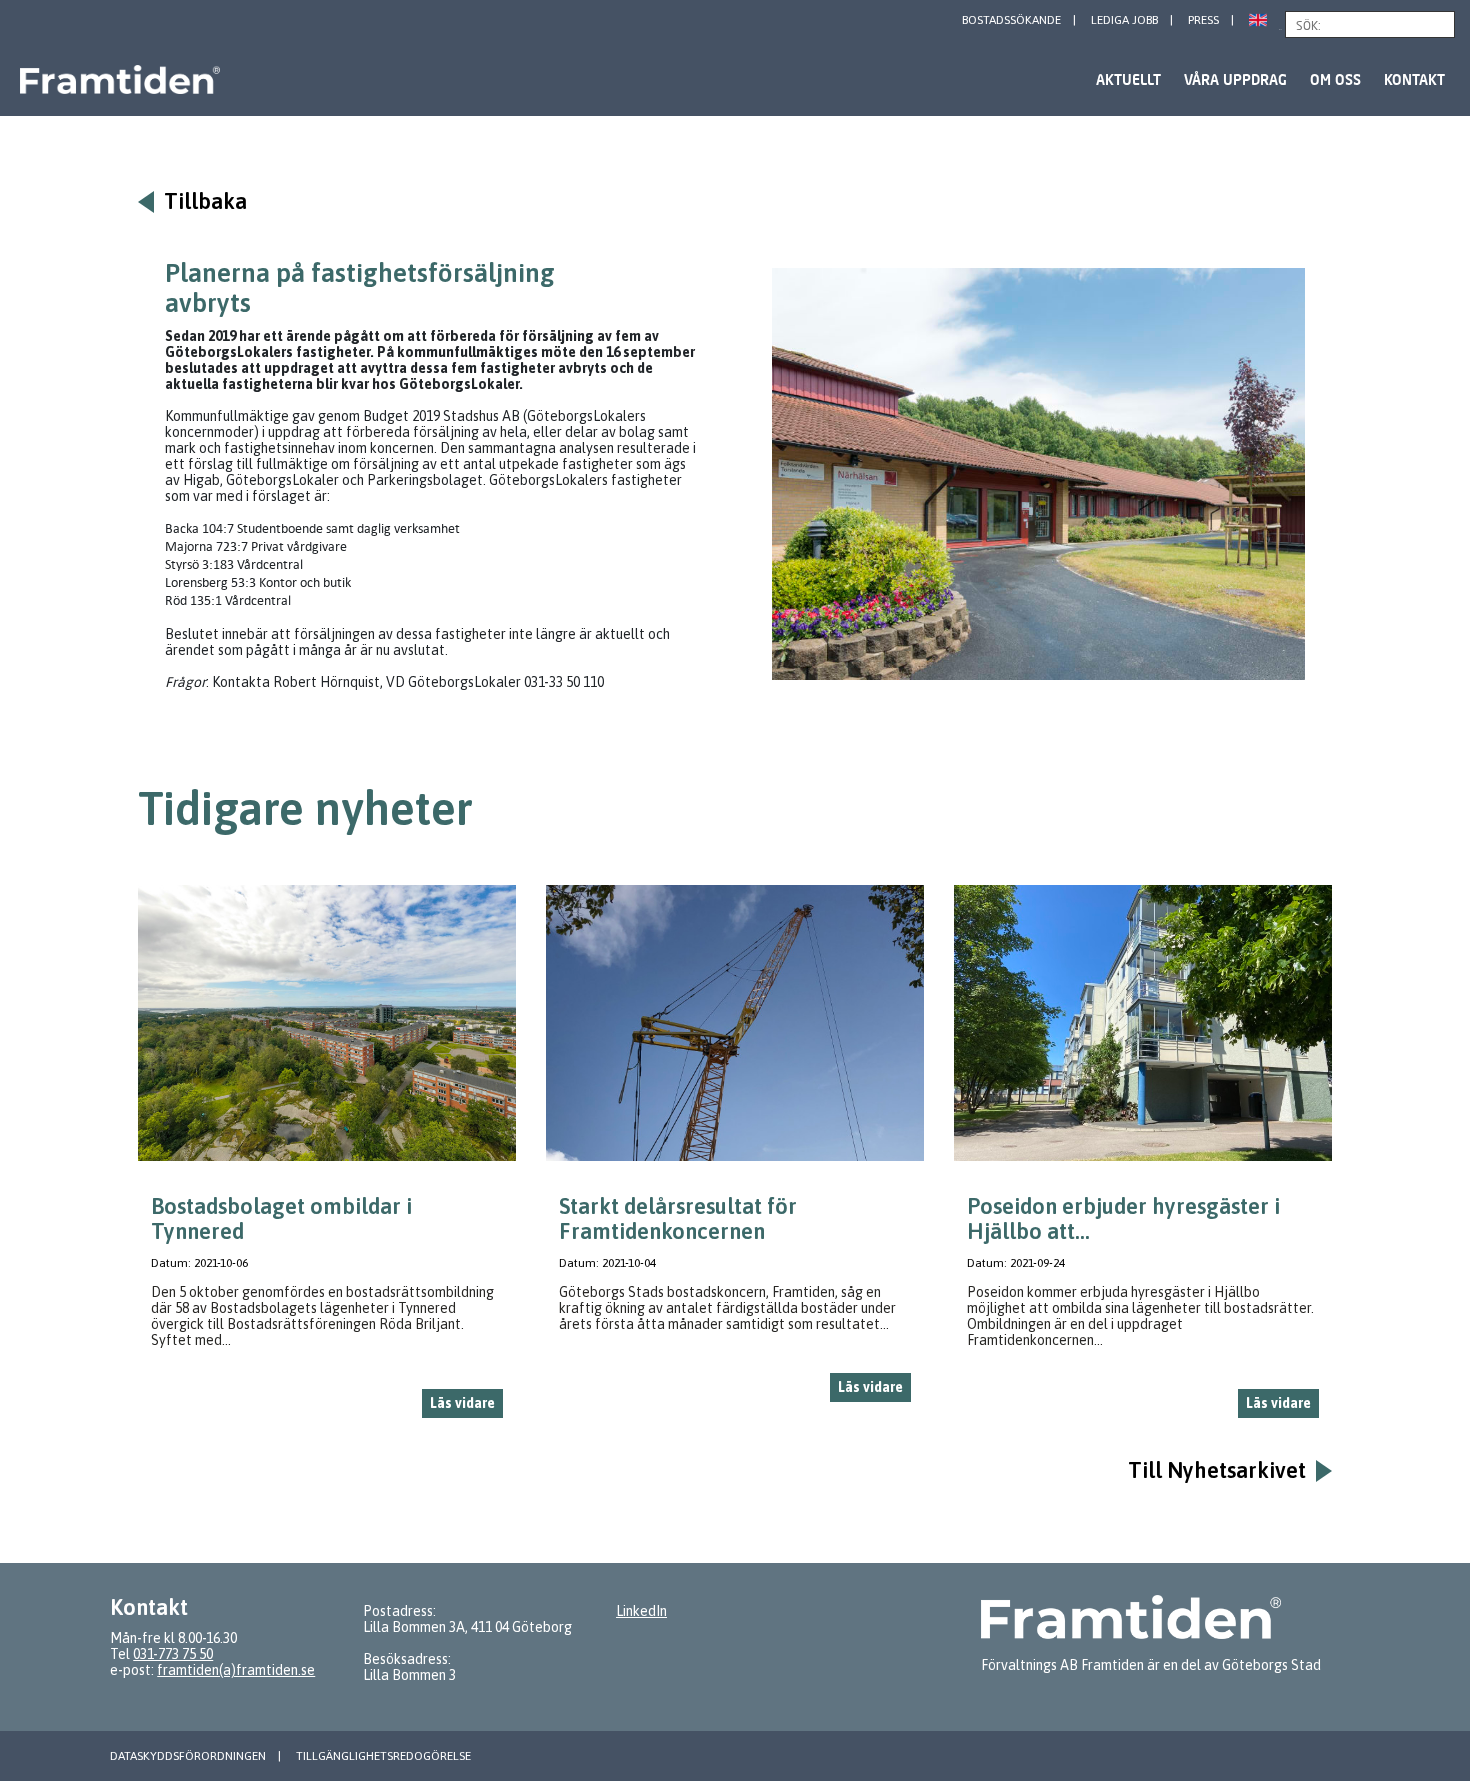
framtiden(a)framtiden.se (236, 1670)
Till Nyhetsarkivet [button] (1217, 1470)
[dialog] (327, 1159)
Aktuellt (1128, 79)
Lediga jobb (1124, 20)
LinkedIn (641, 1611)
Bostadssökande (1011, 20)
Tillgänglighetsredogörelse (383, 1756)
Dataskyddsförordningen (188, 1756)
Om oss (1335, 79)
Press (1203, 20)
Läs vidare (462, 1403)
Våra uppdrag (1235, 79)
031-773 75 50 (173, 1654)
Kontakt (1414, 79)
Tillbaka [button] (205, 201)
